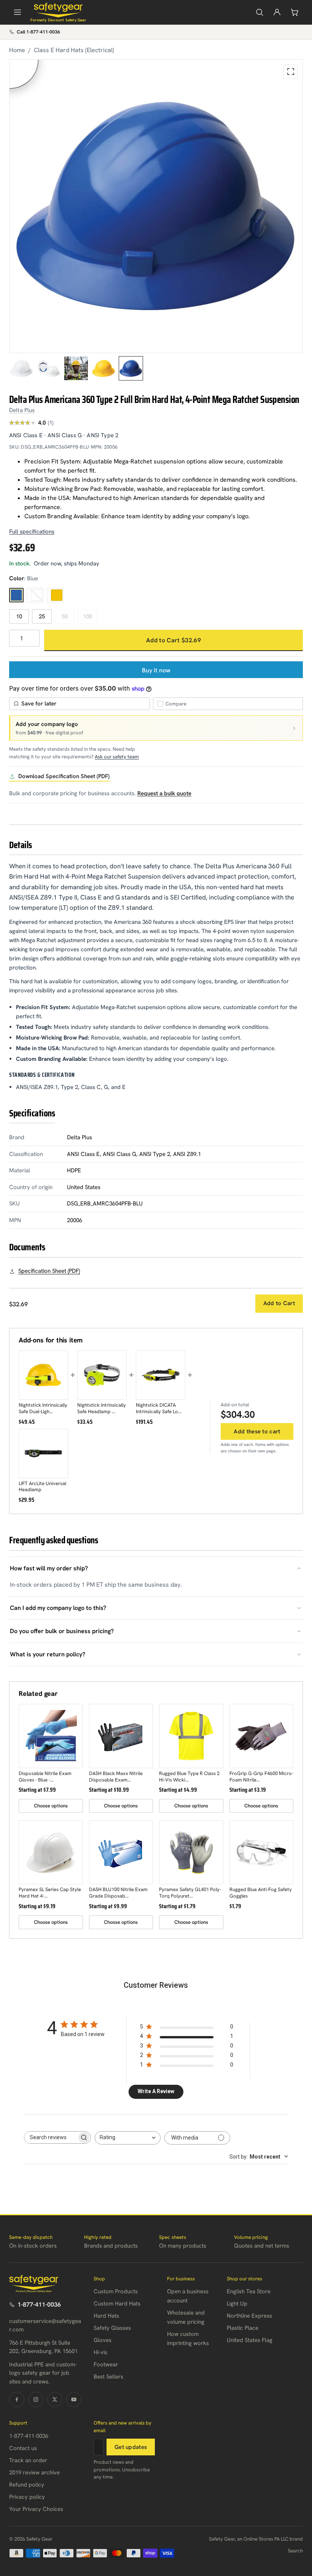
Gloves (103, 2340)
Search (295, 2551)
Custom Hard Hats (117, 2304)
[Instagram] (36, 2399)
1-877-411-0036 (39, 2305)
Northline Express (249, 2316)
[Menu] (18, 12)
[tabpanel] (156, 206)
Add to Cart (279, 1303)
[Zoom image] (291, 72)
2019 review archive (34, 2473)
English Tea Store (249, 2291)
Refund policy (27, 2485)
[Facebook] (17, 2399)
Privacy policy (27, 2497)
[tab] (21, 368)
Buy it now (156, 670)
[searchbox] (51, 2137)
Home (17, 50)
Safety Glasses (112, 2328)
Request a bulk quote (164, 793)
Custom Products (116, 2291)
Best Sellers (108, 2377)
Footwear (106, 2364)
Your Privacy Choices (36, 2509)
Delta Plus (22, 410)
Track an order (28, 2460)
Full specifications (32, 532)
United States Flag (250, 2340)
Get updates (131, 2447)
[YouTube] (74, 2399)
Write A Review (156, 2091)
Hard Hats (106, 2316)
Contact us (23, 2448)
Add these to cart (257, 1431)
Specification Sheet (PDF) (49, 1271)
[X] (55, 2399)
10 (19, 616)
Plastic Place (243, 2328)
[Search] (259, 12)
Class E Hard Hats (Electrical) (74, 50)
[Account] (277, 12)
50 (65, 616)
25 (42, 616)
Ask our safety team (117, 757)
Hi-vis (100, 2352)
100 (88, 616)
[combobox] (128, 2138)
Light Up (237, 2304)
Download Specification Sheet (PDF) (64, 776)
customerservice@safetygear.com (45, 2325)
